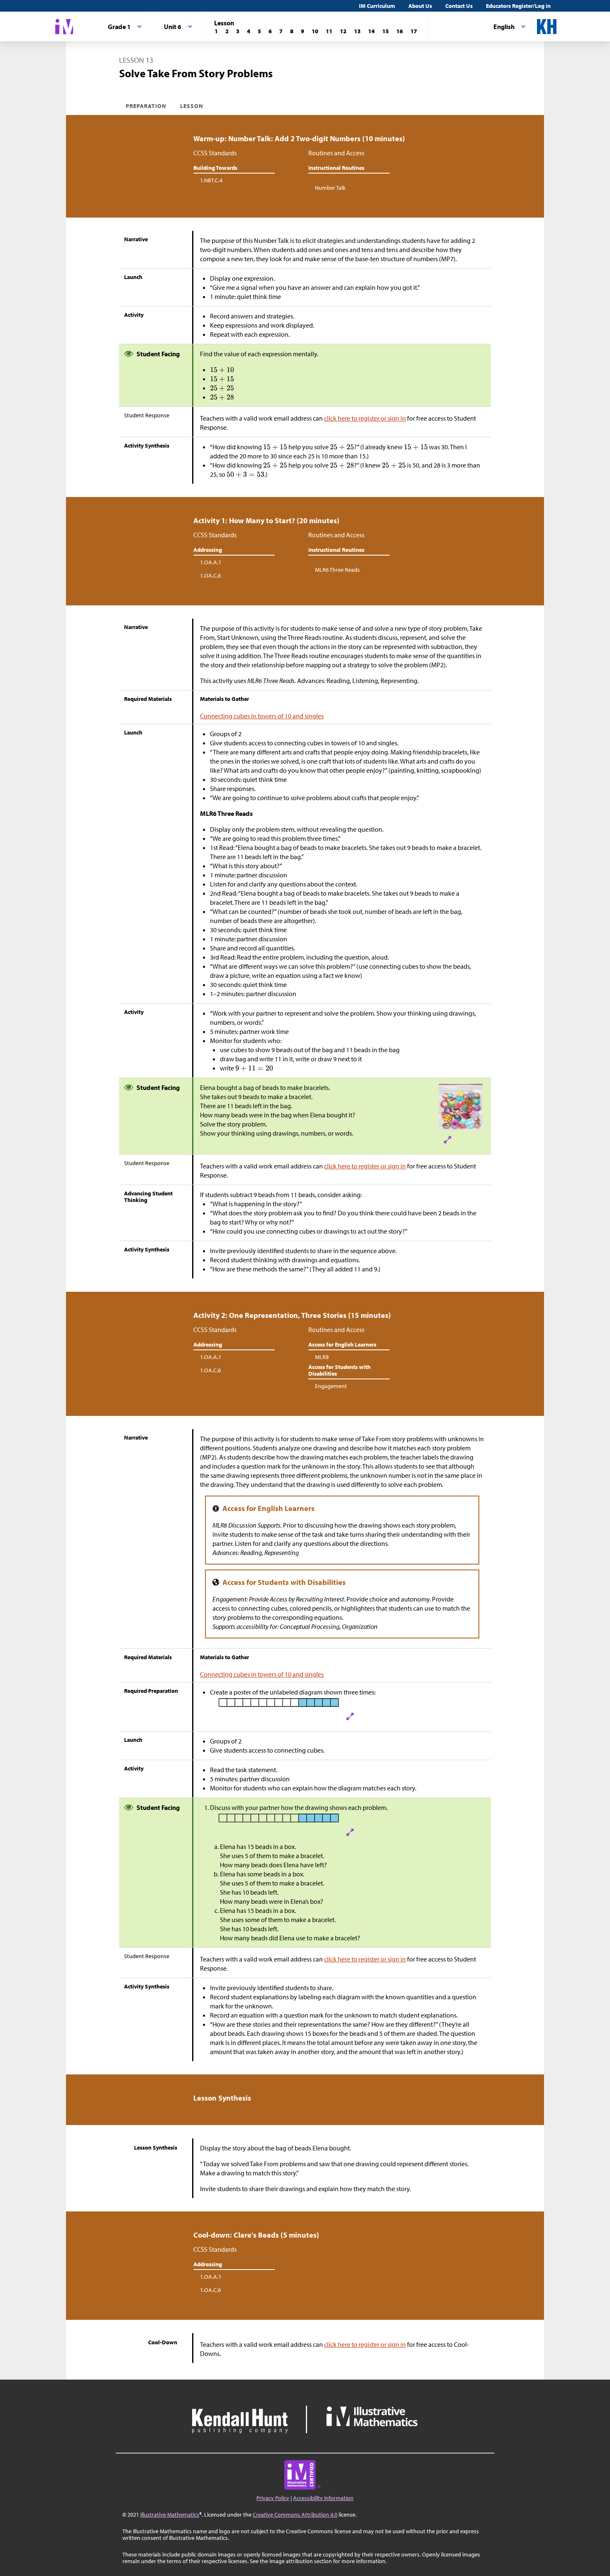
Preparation (146, 106)
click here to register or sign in (365, 418)
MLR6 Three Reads (337, 570)
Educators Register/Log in (518, 6)
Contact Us (459, 6)
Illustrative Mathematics (170, 2515)
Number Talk (330, 188)
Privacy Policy (273, 2498)
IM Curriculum (377, 6)
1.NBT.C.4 (211, 180)
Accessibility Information (323, 2498)
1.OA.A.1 (211, 562)
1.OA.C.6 (210, 575)
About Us (420, 6)
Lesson (192, 106)
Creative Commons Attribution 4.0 (295, 2515)
